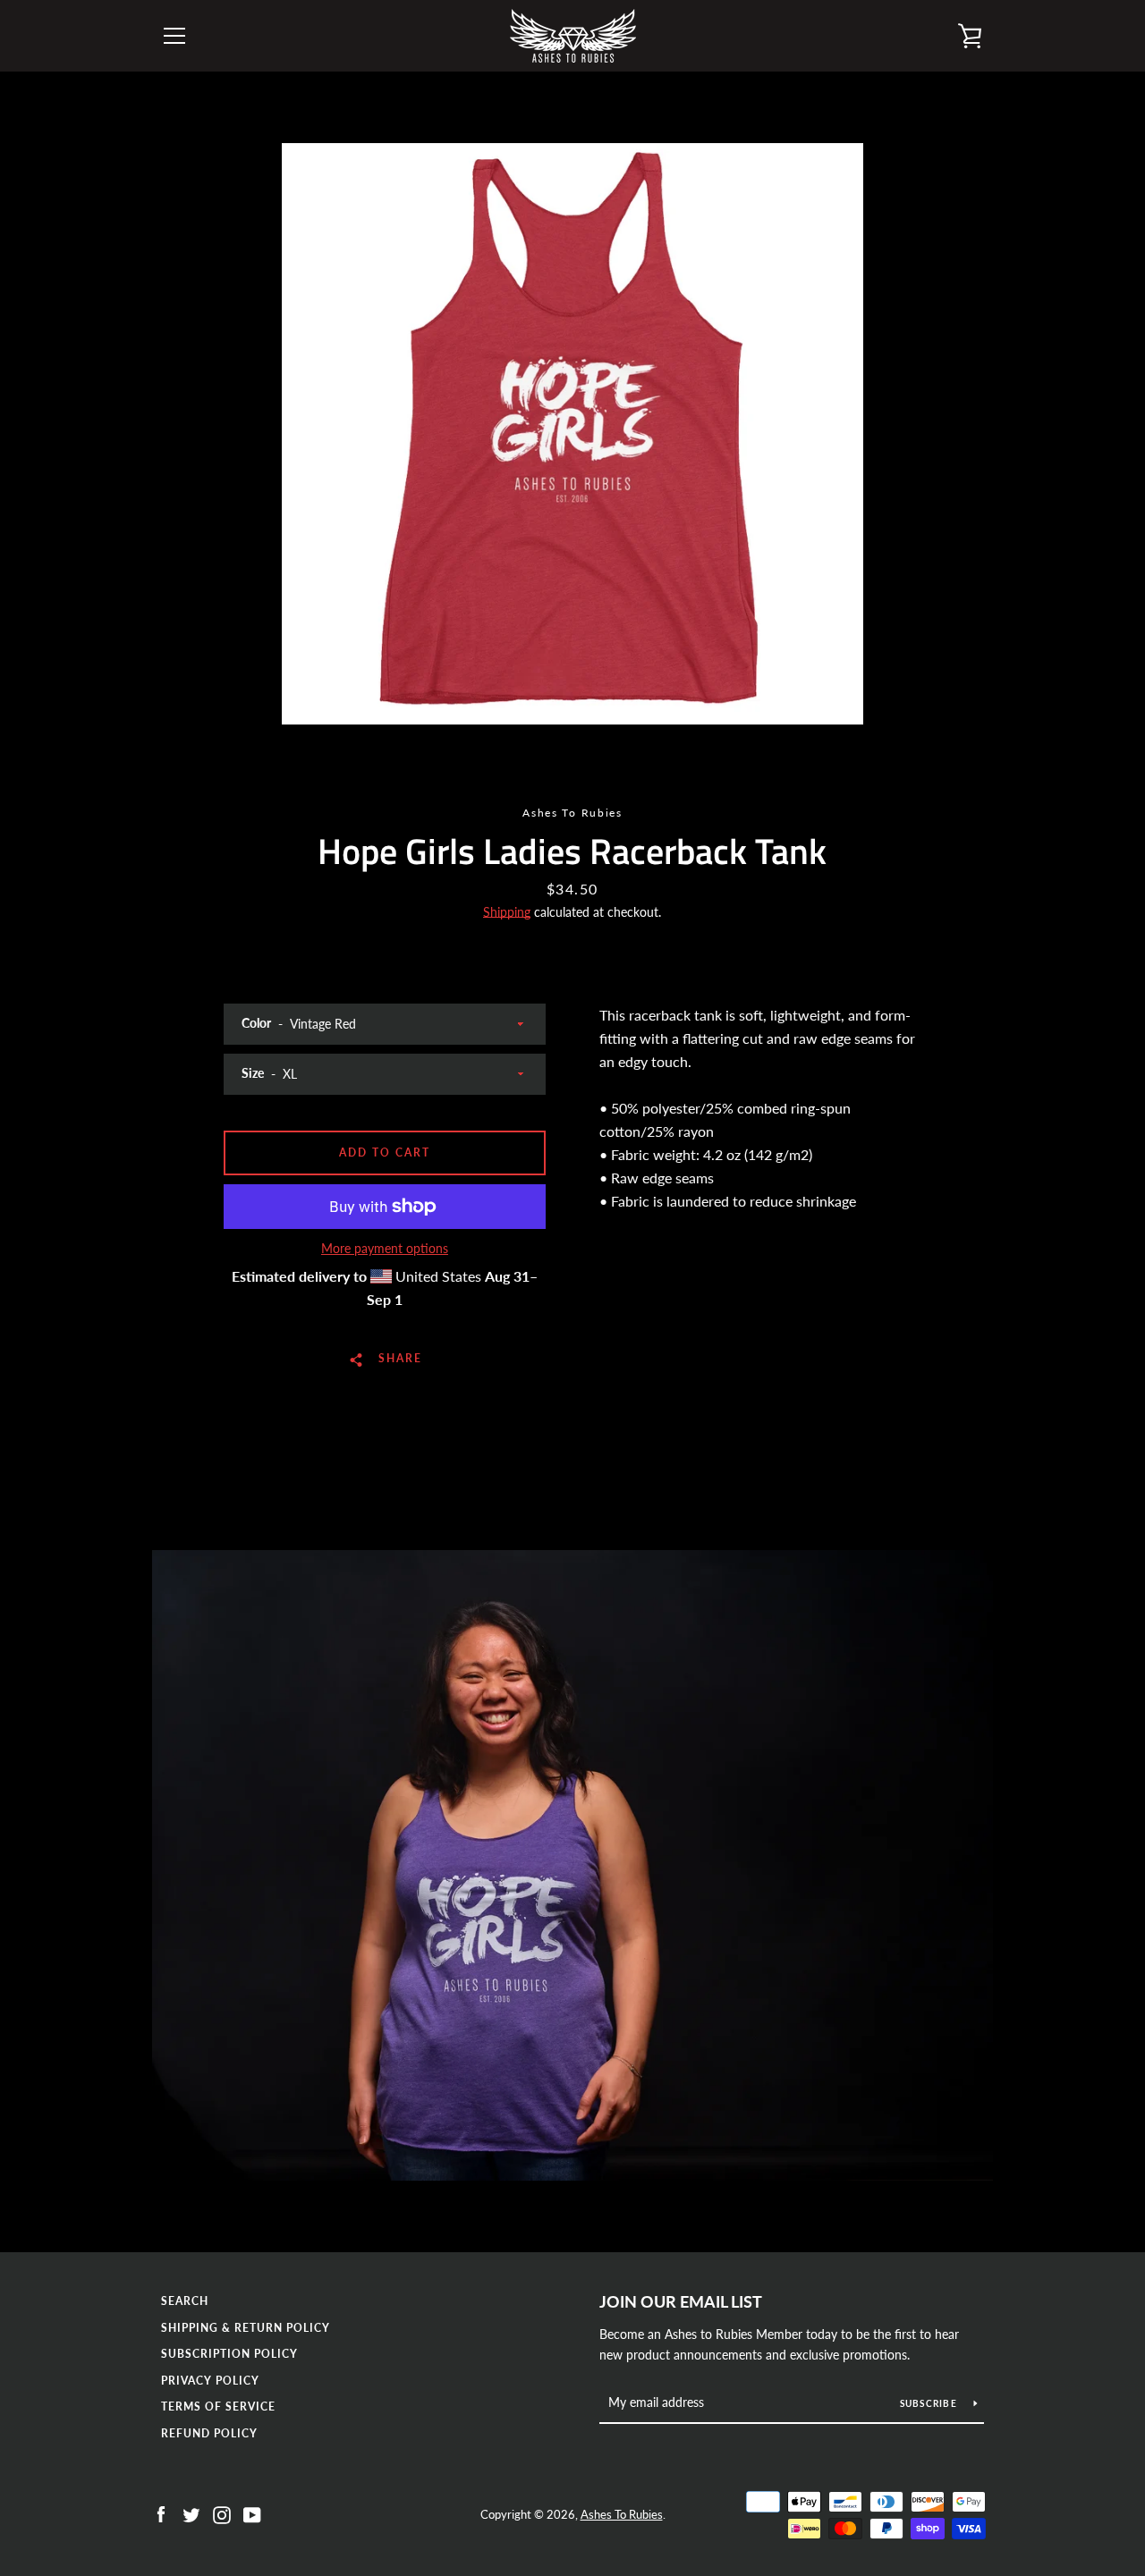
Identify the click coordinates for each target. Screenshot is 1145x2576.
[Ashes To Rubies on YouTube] (252, 2513)
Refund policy (209, 2433)
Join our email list (681, 2301)
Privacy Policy (210, 2381)
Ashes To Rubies (622, 2514)
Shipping (507, 912)
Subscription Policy (229, 2354)
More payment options (385, 1248)
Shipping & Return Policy (246, 2328)
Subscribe (930, 2403)
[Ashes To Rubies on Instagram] (222, 2513)
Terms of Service (218, 2407)
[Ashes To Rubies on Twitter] (191, 2513)
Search (185, 2301)
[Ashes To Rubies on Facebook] (161, 2513)
